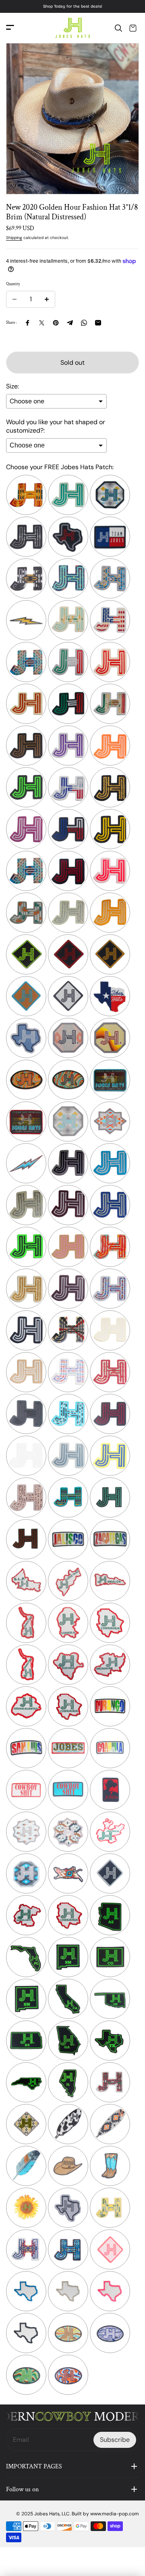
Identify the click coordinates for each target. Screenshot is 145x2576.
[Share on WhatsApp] (84, 323)
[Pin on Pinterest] (56, 323)
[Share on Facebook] (28, 323)
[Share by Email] (98, 323)
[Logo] (72, 28)
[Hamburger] (10, 28)
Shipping (14, 238)
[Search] (118, 28)
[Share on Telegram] (70, 323)
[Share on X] (42, 323)
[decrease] (14, 299)
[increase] (47, 299)
